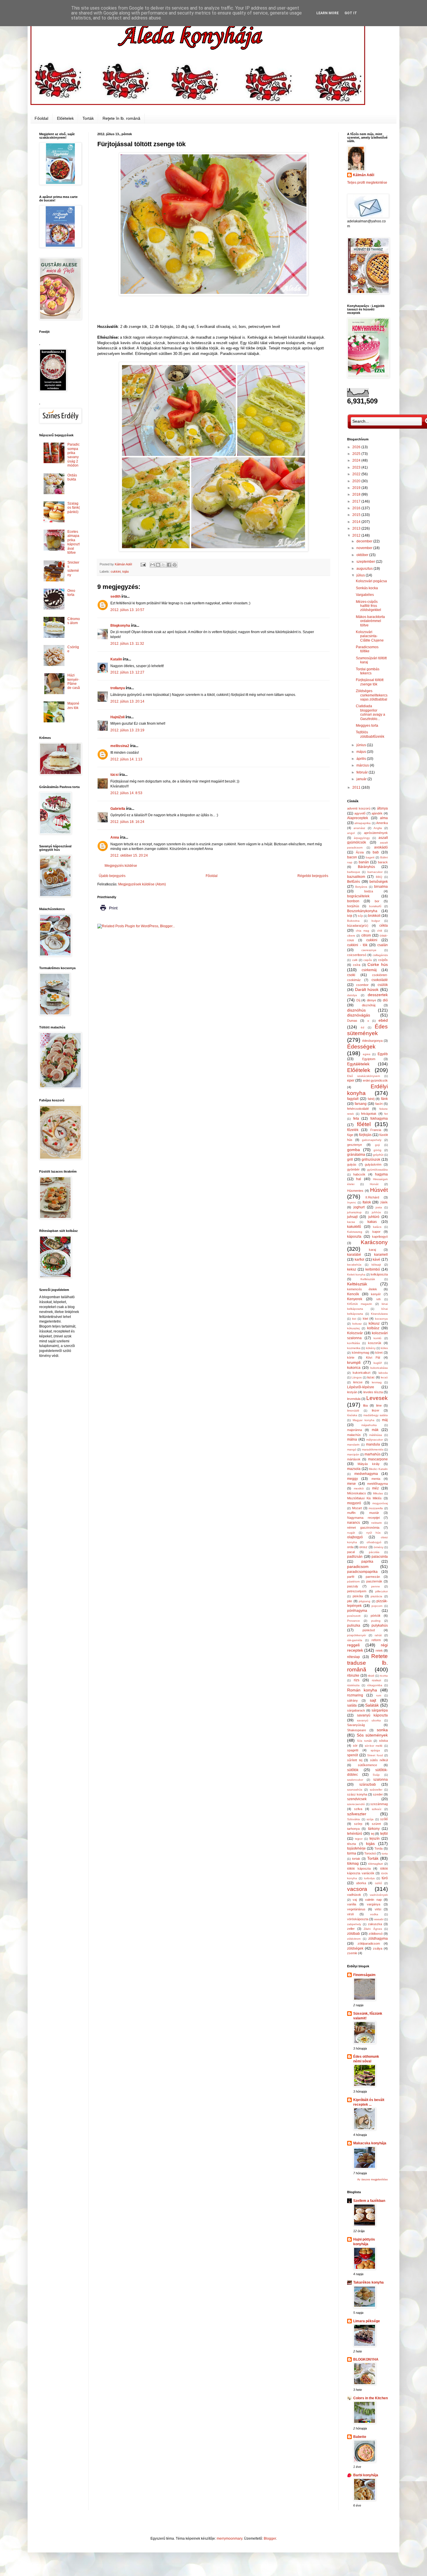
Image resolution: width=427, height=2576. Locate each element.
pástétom (353, 1581)
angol (351, 833)
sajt (373, 1700)
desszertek (378, 995)
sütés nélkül (379, 1760)
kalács (377, 1227)
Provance (354, 1621)
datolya (352, 995)
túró (385, 1878)
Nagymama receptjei (363, 1518)
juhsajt (352, 1217)
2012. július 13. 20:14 (127, 701)
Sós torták (364, 1741)
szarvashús (355, 1790)
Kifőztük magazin (360, 1304)
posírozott (354, 1616)
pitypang (365, 1601)
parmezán (373, 1577)
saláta (352, 1705)
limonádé (353, 1411)
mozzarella (376, 1508)
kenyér (376, 1294)
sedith (115, 596)
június (362, 745)
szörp (358, 1824)
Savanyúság (356, 1725)
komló (377, 1338)
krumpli (354, 1362)
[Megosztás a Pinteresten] (175, 565)
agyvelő (360, 813)
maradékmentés (373, 1449)
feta (356, 1119)
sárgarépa (380, 1710)
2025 (357, 454)
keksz (352, 1269)
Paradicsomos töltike (367, 649)
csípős (383, 960)
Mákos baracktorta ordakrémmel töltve (370, 621)
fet (386, 1114)
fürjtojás (365, 1135)
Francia (376, 1130)
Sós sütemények (372, 1735)
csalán (383, 945)
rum (379, 1695)
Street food (375, 1755)
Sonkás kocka (367, 588)
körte (351, 1357)
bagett (370, 857)
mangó (352, 1449)
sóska (383, 1741)
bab (376, 852)
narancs (354, 1523)
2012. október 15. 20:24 (129, 855)
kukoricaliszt (361, 1373)
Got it (351, 13)
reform (376, 1640)
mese (351, 1484)
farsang (361, 1104)
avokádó (381, 847)
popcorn (377, 1606)
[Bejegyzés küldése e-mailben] (143, 564)
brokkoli (374, 916)
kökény (371, 1348)
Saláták (372, 1705)
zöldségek (355, 1948)
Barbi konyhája (366, 2475)
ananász (359, 828)
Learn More (328, 13)
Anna (115, 837)
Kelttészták (357, 1284)
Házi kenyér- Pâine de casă (74, 681)
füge (350, 1135)
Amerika (382, 823)
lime (379, 1405)
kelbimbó (373, 1269)
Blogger (270, 2539)
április (362, 759)
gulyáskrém (373, 1164)
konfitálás (354, 1343)
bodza (369, 891)
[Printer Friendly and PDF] (109, 912)
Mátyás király (369, 1464)
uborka (361, 1883)
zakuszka (375, 1924)
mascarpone (378, 1459)
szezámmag (379, 1804)
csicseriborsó (357, 955)
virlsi (378, 1909)
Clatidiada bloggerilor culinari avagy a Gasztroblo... (371, 712)
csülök (383, 985)
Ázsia (360, 852)
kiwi (365, 1319)
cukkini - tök (357, 945)
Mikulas (378, 1493)
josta (379, 1207)
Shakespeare (357, 1730)
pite (350, 1601)
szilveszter (357, 1814)
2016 (357, 508)
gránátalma (356, 1155)
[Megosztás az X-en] (164, 565)
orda (350, 1547)
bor (377, 901)
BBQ (379, 877)
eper (351, 1080)
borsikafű (375, 906)
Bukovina (353, 921)
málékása (376, 1435)
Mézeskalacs (357, 1493)
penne (376, 1586)
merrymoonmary (229, 2539)
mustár (374, 1513)
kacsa (351, 1222)
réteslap (354, 1657)
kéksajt (376, 1265)
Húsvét (379, 1190)
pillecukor (382, 1591)
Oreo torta (71, 593)
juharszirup (354, 1212)
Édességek (361, 1047)
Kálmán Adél (364, 175)
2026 (357, 447)
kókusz (374, 1323)
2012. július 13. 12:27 (127, 672)
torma (352, 1853)
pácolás (374, 1552)
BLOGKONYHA (366, 2359)
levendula (354, 1399)
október (363, 555)
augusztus (365, 569)
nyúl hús (373, 1533)
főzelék (353, 1130)
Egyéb (383, 1054)
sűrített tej (355, 1760)
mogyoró (354, 1503)
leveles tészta (373, 1392)
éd (363, 1027)
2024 (357, 460)
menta (376, 1479)
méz (375, 1488)
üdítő (378, 1883)
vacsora (357, 1889)
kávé (376, 1260)
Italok (367, 1202)
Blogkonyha (120, 626)
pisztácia (376, 1596)
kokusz (357, 1324)
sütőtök (353, 1770)
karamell (381, 1255)
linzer (376, 1410)
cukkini (116, 571)
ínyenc (352, 1202)
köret (379, 1353)
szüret (376, 1824)
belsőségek (379, 882)
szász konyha (357, 1794)
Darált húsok (367, 989)
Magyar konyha (364, 1420)
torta (385, 1854)
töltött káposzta (359, 1868)
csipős (368, 960)
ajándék (377, 813)
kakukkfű (354, 1227)
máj (385, 1420)
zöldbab (354, 1934)
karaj (372, 1250)
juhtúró (374, 1217)
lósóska (352, 1415)
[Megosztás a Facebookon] (169, 565)
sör (355, 1746)
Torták (88, 118)
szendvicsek (357, 1799)
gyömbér (353, 1169)
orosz (363, 1547)
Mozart (357, 1508)
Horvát (374, 1184)
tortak (356, 1859)
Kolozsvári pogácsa (371, 581)
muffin (351, 1513)
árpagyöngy (362, 838)
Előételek (65, 118)
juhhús (376, 1212)
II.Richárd (372, 1197)
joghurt (359, 1207)
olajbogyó (355, 1537)
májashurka (369, 1425)
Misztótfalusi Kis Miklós (364, 1498)
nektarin (377, 1523)
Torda (378, 1848)
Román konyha (362, 1690)
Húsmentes (355, 1191)
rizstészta (353, 1685)
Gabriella (118, 809)
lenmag (377, 1382)
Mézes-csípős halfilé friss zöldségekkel (368, 606)
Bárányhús (366, 867)
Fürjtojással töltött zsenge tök (370, 682)
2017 (357, 501)
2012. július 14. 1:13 (126, 759)
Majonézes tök (73, 705)
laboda (383, 1373)
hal (359, 1179)
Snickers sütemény (73, 569)
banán (364, 862)
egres (367, 1054)
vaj (355, 1900)
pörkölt (375, 1616)
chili (380, 931)
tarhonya (353, 1829)
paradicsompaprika (362, 1572)
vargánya (374, 1904)
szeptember (366, 562)
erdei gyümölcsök (375, 1080)
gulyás (352, 1164)
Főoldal (41, 118)
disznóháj (369, 1005)
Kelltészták (368, 1279)
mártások (354, 1459)
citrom (366, 935)
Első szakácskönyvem (364, 1076)
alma (384, 818)
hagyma (381, 1174)
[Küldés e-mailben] (152, 565)
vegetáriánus (356, 1909)
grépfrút (378, 1155)
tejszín (375, 1839)
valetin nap (373, 1900)
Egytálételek (358, 1064)
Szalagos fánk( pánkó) (74, 508)
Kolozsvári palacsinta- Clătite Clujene (370, 636)
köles (384, 1348)
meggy (352, 1479)
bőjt (360, 916)
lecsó (384, 1377)
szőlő (384, 1819)
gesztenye (355, 1145)
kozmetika (354, 1348)
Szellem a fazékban (369, 2201)
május (362, 752)
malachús (354, 1435)
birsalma (381, 887)
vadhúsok (354, 1895)
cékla (384, 926)
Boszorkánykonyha (362, 911)
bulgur (376, 921)
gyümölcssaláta (377, 1170)
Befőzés (354, 882)
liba (365, 1405)
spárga (375, 1750)
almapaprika (363, 823)
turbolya (369, 1878)
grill (350, 1160)
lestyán (352, 1392)
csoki (351, 975)
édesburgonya (372, 1041)
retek (379, 1650)
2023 (357, 467)
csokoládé (380, 980)
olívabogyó (374, 1542)
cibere (351, 936)
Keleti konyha (356, 1274)
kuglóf (378, 1363)
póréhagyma (357, 1611)
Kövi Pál (373, 1357)
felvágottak (369, 1114)
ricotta (384, 1676)
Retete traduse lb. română (367, 1663)
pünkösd (369, 1630)
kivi (354, 1319)
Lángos (357, 1377)
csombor (362, 985)
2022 (357, 474)
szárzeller (376, 1790)
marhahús (373, 1454)
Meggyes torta (367, 726)
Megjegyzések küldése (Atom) (142, 884)
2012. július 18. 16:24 (127, 822)
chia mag (363, 931)
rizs (357, 1680)
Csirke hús (378, 964)
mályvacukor (375, 1440)
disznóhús (356, 1010)
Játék (384, 1202)
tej (373, 1834)
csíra (357, 965)
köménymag (360, 1353)
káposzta (354, 1237)
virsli (350, 1914)
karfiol (359, 1260)
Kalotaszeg (355, 1232)
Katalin (116, 659)
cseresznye (369, 950)
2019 (357, 488)
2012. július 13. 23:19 (127, 730)
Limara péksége (367, 2321)
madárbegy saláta (376, 1415)
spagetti (353, 1750)
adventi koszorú (359, 808)
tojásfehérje (356, 1848)
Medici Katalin (378, 1469)
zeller (351, 1929)
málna (352, 1439)
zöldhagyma (378, 1939)
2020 (357, 481)
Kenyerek (355, 1299)
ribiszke (353, 1675)
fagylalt (353, 1099)
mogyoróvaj (380, 1503)
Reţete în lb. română (121, 118)
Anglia (378, 828)
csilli (355, 960)
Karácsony (374, 1242)
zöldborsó (376, 1934)
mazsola (354, 1469)
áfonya (382, 808)
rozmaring (355, 1695)
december (365, 541)
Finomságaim (364, 1975)
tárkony (374, 1829)
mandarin (353, 1445)
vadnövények (379, 1895)
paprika (367, 1562)
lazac (371, 1377)
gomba (354, 1150)
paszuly (353, 1586)
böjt (350, 916)
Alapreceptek (358, 818)
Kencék (353, 1294)
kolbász (373, 1328)
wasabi (379, 1919)
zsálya (378, 1948)
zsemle (352, 1953)
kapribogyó (380, 1237)
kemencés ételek (362, 1289)
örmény (378, 1547)
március (363, 765)
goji (377, 1145)
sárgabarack (356, 1710)
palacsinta (380, 1557)
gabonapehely (372, 1140)
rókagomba (375, 1685)
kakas (372, 1222)
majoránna (355, 1430)
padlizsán (355, 1557)
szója (370, 1819)
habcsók (359, 1174)
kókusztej (353, 1328)
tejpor (359, 1839)
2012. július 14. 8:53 (126, 793)
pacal (351, 1552)
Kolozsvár (355, 1333)
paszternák (374, 1581)
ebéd (383, 1020)
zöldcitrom (354, 1939)
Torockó (370, 1853)
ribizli (371, 1676)
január (362, 779)
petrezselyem (357, 1591)
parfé (351, 1577)
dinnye (372, 1000)
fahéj (371, 1099)
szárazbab (368, 1784)
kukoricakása (379, 1368)
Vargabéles (365, 595)
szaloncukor (355, 1780)
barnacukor (375, 872)
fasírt (379, 1104)
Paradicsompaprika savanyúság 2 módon (73, 455)
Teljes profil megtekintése (367, 183)
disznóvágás (359, 1015)
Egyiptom (369, 1059)
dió (385, 1000)
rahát (378, 1635)
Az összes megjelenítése (373, 2180)
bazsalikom (356, 877)
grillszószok (371, 1160)
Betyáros (361, 887)
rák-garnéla (355, 1640)
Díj (358, 1000)
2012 (357, 535)
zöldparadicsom (369, 1943)
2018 (357, 494)
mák (375, 1430)
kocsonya (381, 1319)
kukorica (354, 1368)
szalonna (381, 1780)
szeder (378, 1794)
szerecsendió (356, 1804)
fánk (384, 1099)
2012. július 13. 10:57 (127, 610)
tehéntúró (355, 1834)
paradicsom (358, 1566)
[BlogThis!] (158, 565)
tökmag (353, 1864)
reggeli (353, 1645)
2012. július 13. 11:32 (127, 644)
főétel (364, 1124)
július (361, 575)
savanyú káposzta (373, 1715)
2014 (357, 522)
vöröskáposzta (358, 1919)
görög (377, 1150)
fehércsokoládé (358, 1109)
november (365, 548)
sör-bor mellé (374, 1746)
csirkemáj (369, 970)
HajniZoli (117, 717)
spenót (352, 1755)
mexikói (359, 1488)
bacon (352, 857)
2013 (357, 528)
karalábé (354, 1255)
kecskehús (354, 1265)
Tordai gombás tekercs (368, 671)
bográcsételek (358, 896)
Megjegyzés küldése (121, 866)
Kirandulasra (379, 1314)
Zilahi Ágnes (373, 1929)
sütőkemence (367, 1765)
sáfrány (352, 1700)
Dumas (352, 1021)
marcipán (353, 1454)
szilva (358, 1809)
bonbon (353, 901)
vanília (352, 1904)
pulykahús (380, 1625)
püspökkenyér (357, 1635)
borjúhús (353, 906)
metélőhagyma (377, 1484)
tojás (126, 571)
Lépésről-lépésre (361, 1387)
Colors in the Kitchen (371, 2398)
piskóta (358, 1596)
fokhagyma (379, 1119)
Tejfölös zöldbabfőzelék (370, 734)
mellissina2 (120, 746)
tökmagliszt (375, 1864)
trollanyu (118, 688)
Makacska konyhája (370, 2143)
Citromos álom (74, 621)
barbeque (354, 872)
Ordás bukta (72, 477)
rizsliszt (376, 1680)
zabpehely (354, 1924)
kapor (376, 1232)
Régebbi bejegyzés (313, 876)
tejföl (384, 1834)
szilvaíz (377, 1809)
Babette (360, 2437)
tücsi (114, 775)
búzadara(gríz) (358, 926)
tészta (351, 1844)
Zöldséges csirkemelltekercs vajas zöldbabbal (372, 695)
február (363, 772)
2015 (357, 515)
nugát (351, 1533)
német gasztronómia (363, 1528)
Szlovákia (354, 1819)
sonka (382, 1730)
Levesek (377, 1398)
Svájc (376, 1775)
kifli (378, 1299)
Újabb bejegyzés (112, 876)
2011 (357, 787)
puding (376, 1621)
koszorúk (375, 1343)
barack (383, 862)
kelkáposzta (379, 1274)
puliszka (354, 1625)
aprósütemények (376, 833)
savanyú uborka (369, 1720)
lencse (358, 1382)
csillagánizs (380, 955)
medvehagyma (366, 1474)
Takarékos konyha (368, 2282)
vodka (374, 1914)
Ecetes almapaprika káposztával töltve (73, 542)
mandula (373, 1444)
